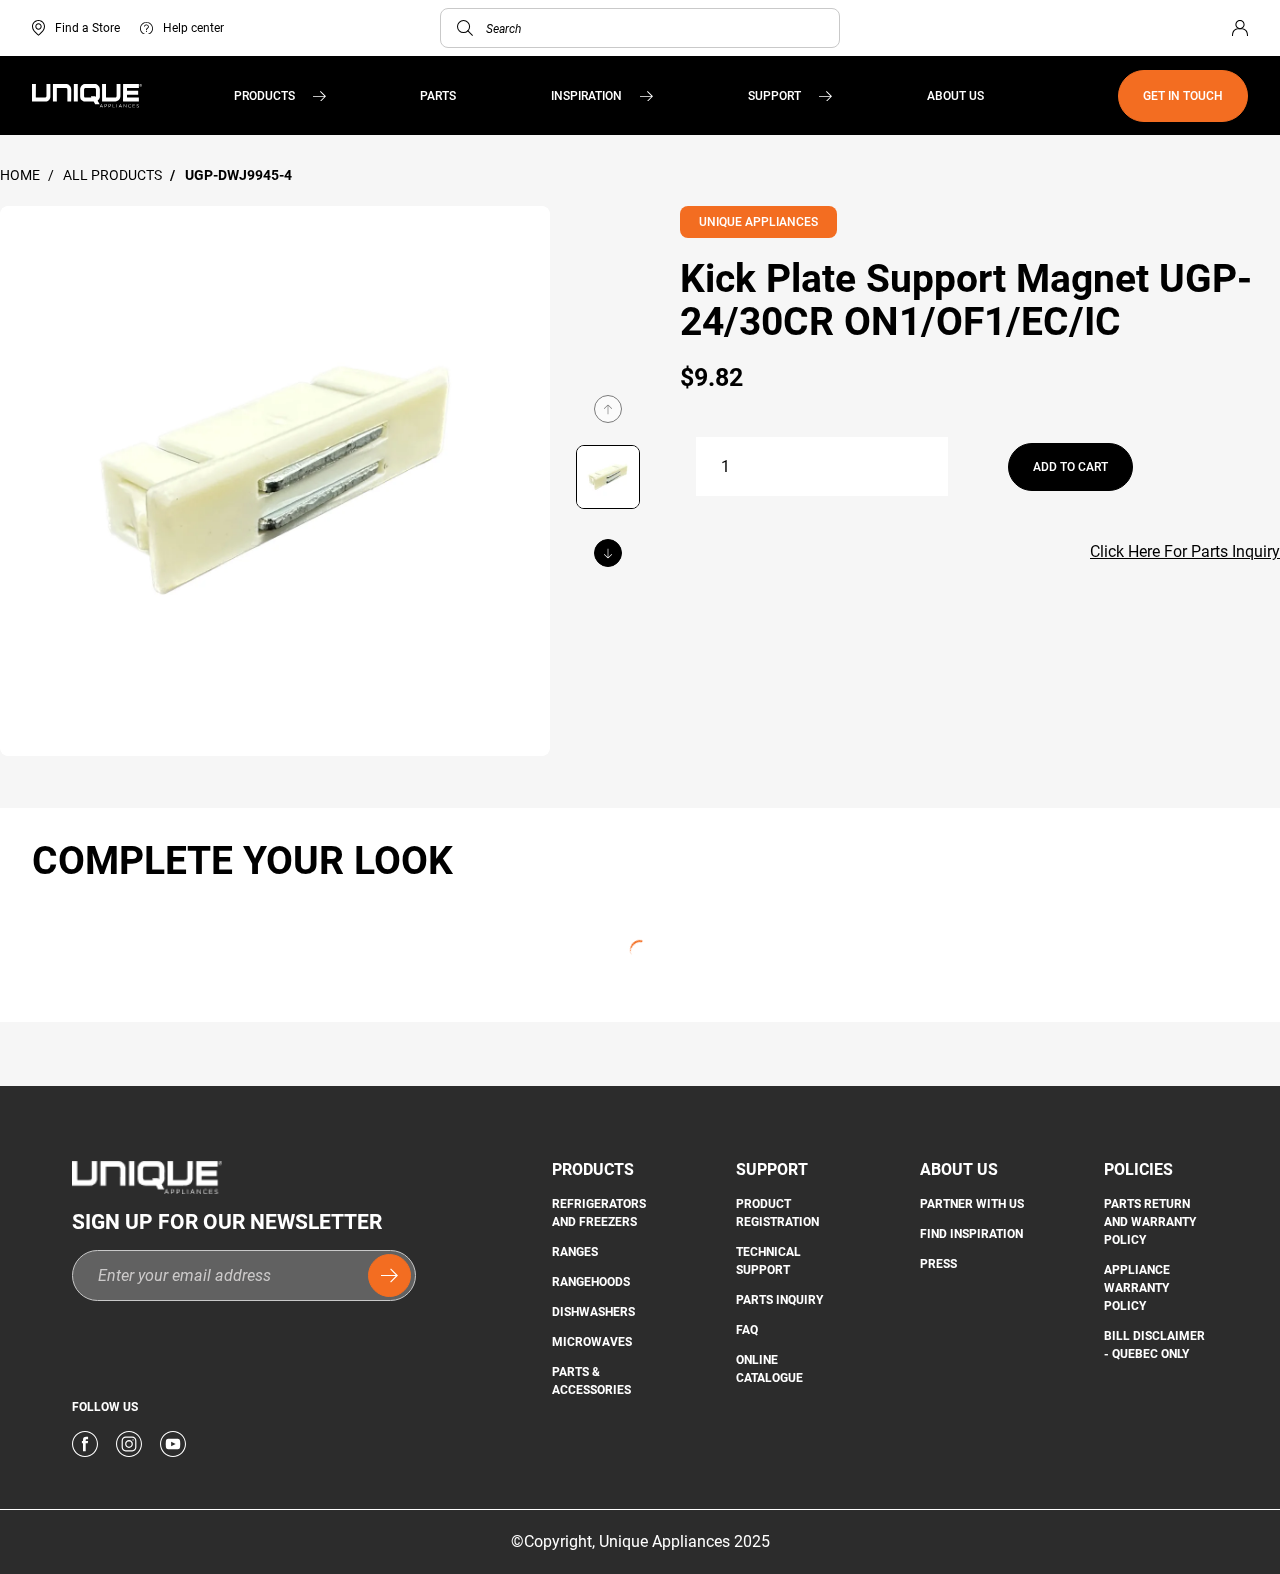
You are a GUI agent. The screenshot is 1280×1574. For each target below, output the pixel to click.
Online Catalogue (769, 1369)
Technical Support (768, 1261)
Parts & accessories (591, 1381)
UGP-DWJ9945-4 (238, 175)
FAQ (747, 1330)
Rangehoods (591, 1282)
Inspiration (586, 96)
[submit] (389, 1275)
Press (938, 1264)
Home (21, 175)
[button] (465, 28)
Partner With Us (972, 1204)
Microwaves (592, 1342)
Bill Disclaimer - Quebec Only (1154, 1345)
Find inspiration (971, 1234)
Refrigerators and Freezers (599, 1213)
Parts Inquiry (779, 1300)
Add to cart (1070, 467)
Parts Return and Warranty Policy (1150, 1222)
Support (774, 96)
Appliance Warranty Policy (1137, 1288)
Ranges (575, 1252)
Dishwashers (593, 1312)
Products (264, 96)
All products (114, 175)
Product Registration (777, 1213)
